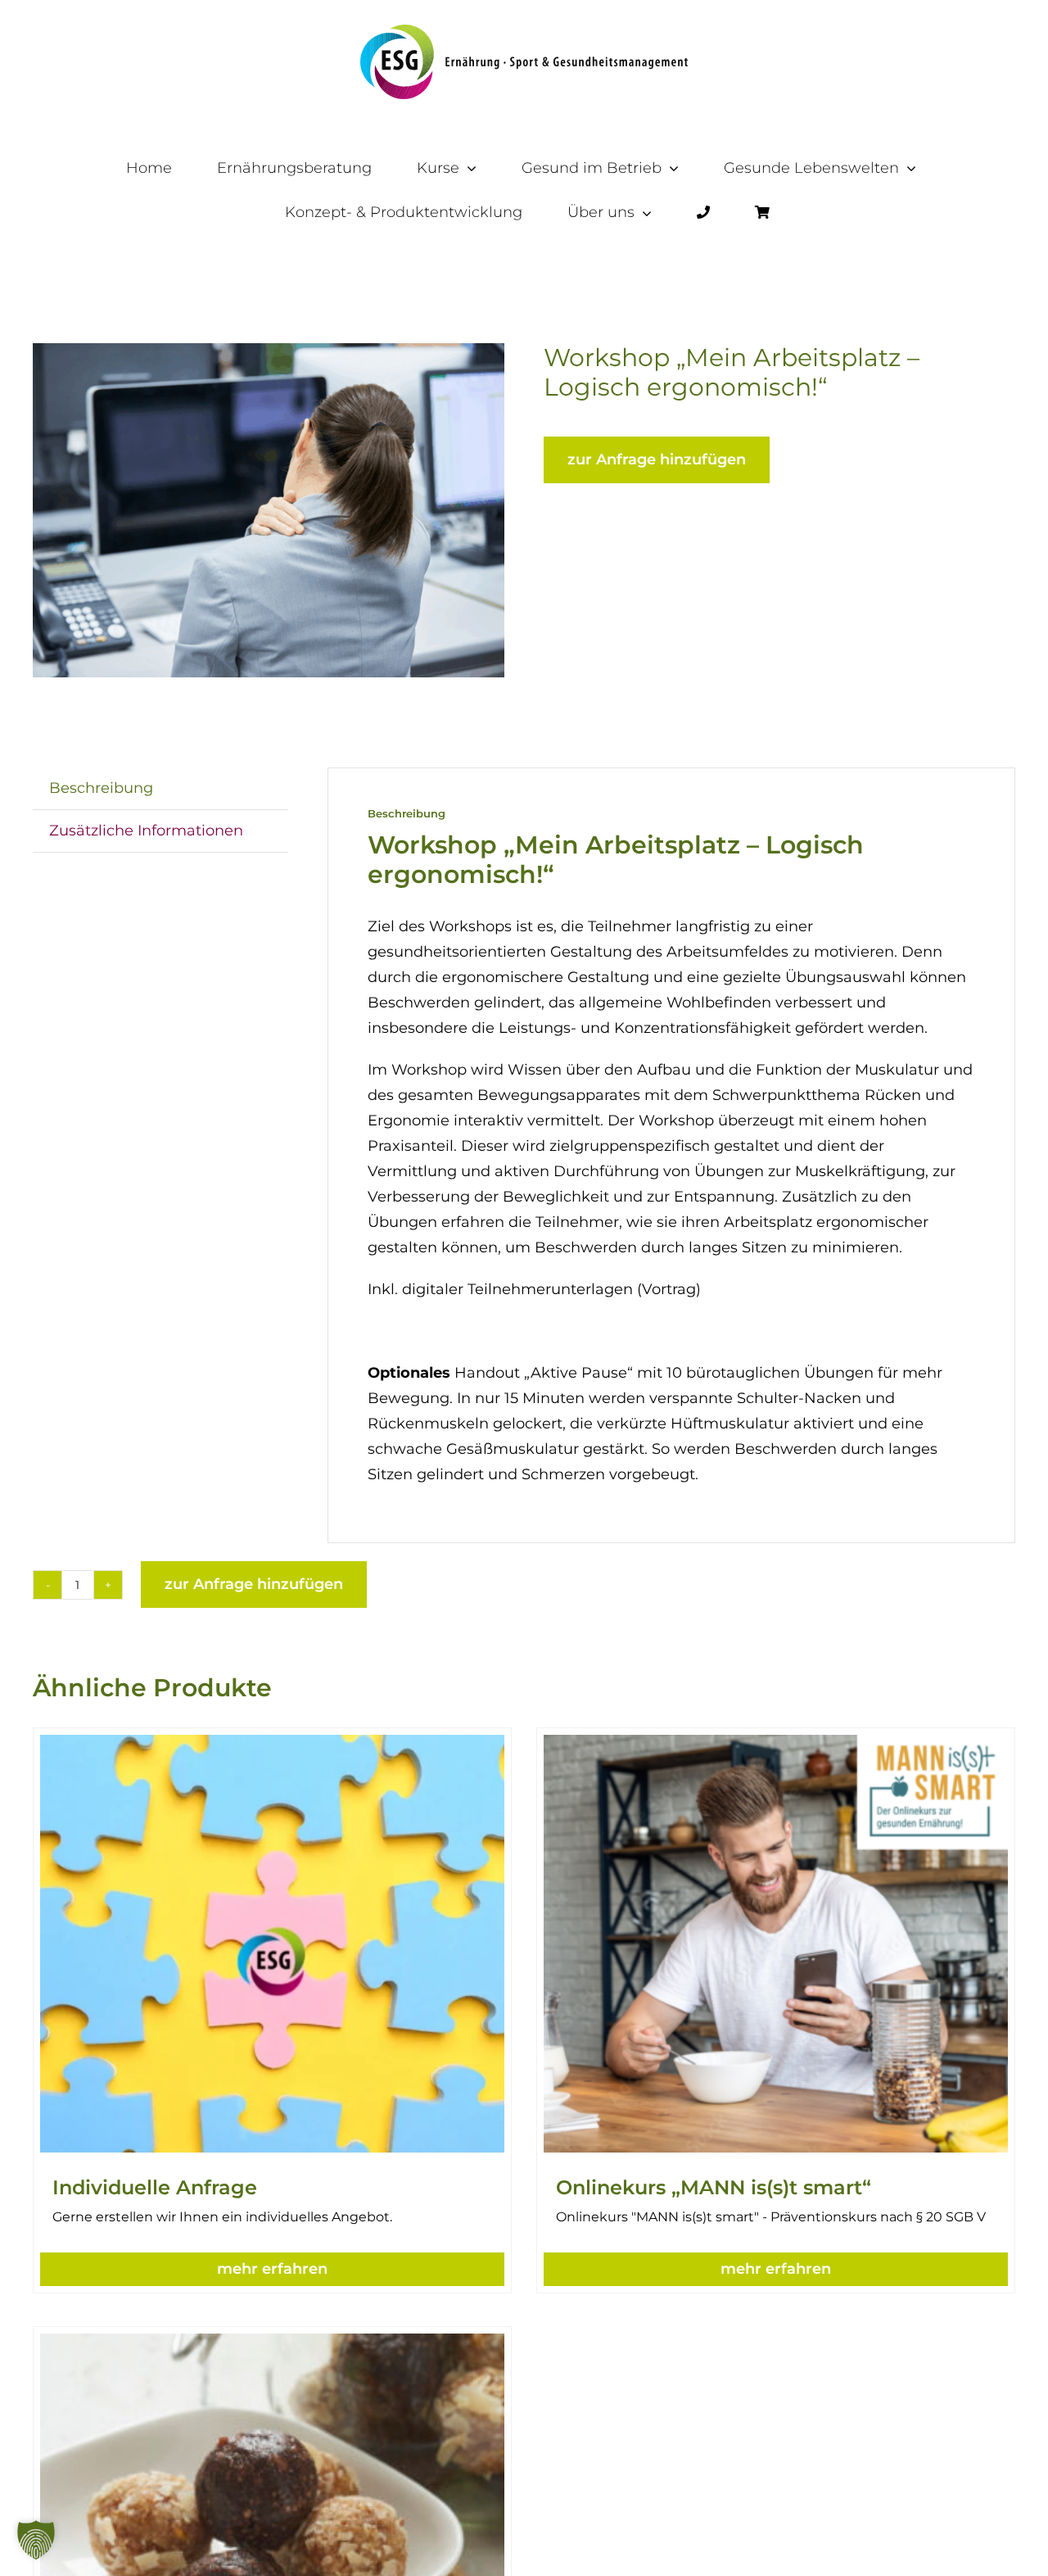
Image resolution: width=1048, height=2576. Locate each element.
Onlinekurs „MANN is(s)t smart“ (714, 2187)
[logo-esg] (524, 32)
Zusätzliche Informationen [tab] (146, 831)
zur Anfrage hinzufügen (657, 460)
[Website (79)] (269, 510)
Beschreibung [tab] (101, 788)
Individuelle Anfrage (155, 2187)
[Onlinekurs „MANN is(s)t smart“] (776, 1747)
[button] (272, 2269)
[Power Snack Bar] (272, 2346)
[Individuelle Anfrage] (272, 1747)
